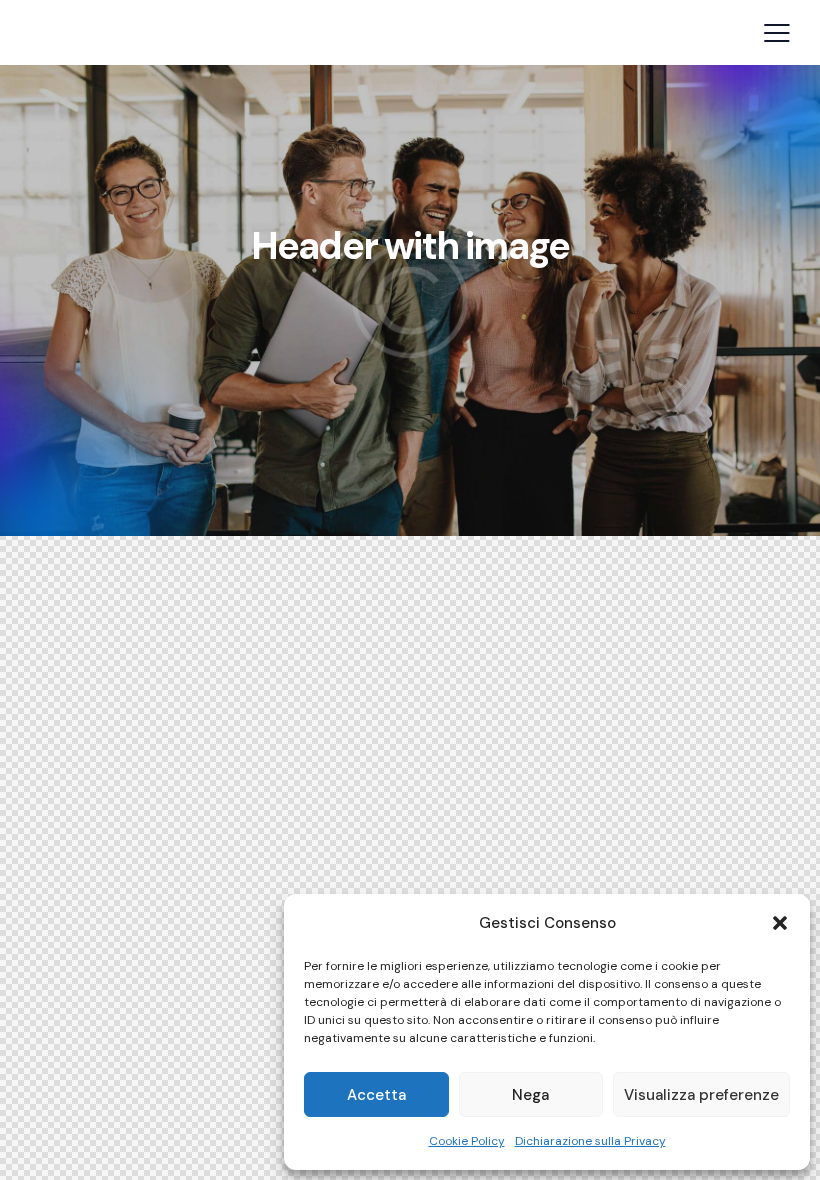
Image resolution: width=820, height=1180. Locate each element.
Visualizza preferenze (701, 1095)
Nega (530, 1095)
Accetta (376, 1095)
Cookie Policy (467, 1141)
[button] (780, 923)
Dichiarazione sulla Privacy (590, 1141)
